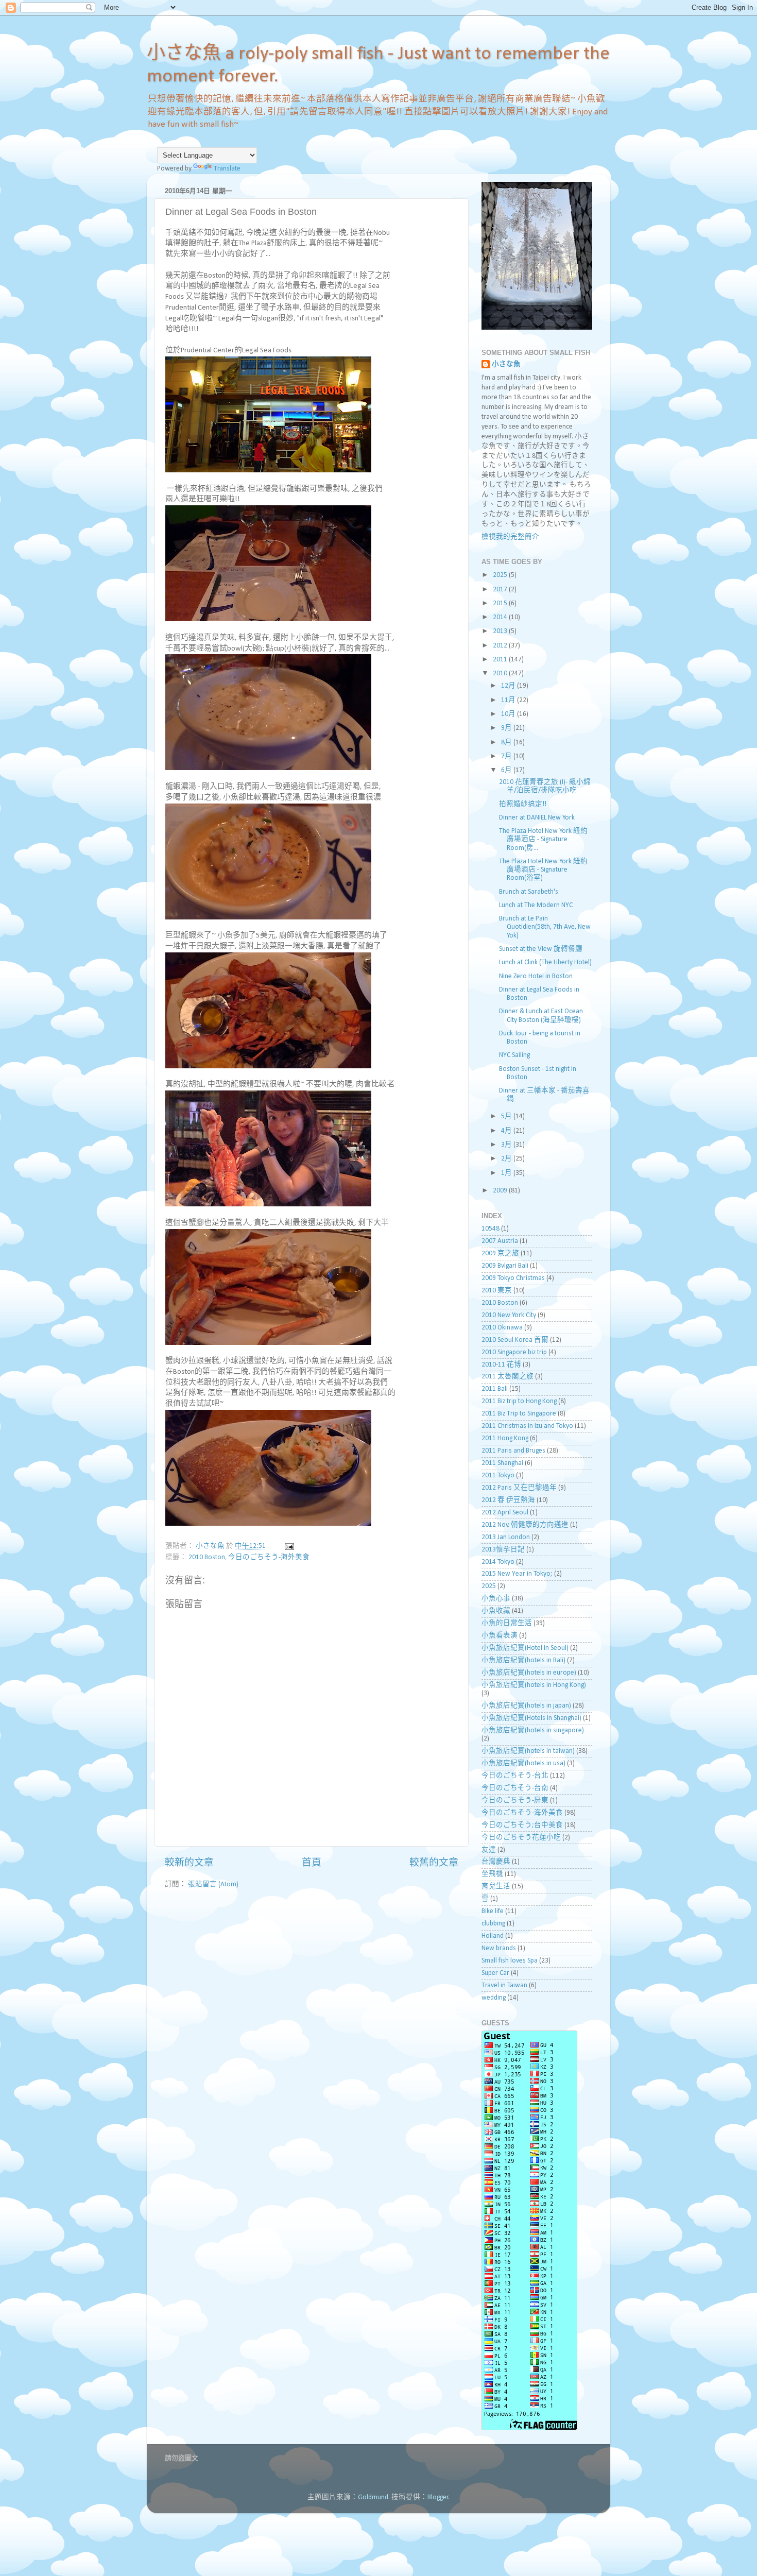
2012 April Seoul (505, 1513)
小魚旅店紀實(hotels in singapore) (533, 1730)
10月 (509, 714)
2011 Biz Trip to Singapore (519, 1414)
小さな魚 (506, 364)
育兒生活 (496, 1887)
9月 (507, 728)
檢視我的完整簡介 (510, 537)
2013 (501, 631)
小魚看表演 (500, 1636)
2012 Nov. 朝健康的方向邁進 (525, 1525)
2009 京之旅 (500, 1253)
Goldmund (373, 2497)
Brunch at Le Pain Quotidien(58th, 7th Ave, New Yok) (545, 927)
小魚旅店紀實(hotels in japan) (526, 1706)
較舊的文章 (434, 1863)
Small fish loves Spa (510, 1961)
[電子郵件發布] (288, 1546)
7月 (507, 756)
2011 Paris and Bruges (513, 1451)
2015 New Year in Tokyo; (517, 1574)
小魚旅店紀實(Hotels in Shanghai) (531, 1718)
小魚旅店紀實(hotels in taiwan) (528, 1751)
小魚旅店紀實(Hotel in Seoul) (525, 1648)
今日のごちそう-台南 (515, 1788)
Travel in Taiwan (504, 1985)
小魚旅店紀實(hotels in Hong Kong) (534, 1685)
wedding (494, 1998)
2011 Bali (495, 1389)
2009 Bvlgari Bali (505, 1266)
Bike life (493, 1911)
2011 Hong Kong (505, 1438)
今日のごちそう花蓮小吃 (521, 1838)
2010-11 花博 (501, 1365)
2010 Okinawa (502, 1328)
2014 (501, 617)
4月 (507, 1131)
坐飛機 (492, 1874)
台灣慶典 (496, 1862)
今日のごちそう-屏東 (515, 1801)
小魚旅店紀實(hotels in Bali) (523, 1660)
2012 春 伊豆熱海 (508, 1500)
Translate (227, 169)
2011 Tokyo (498, 1475)
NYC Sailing (514, 1055)
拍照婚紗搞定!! (523, 804)
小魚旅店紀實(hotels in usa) (523, 1763)
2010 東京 (497, 1291)
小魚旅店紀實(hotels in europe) (529, 1673)
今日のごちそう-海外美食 (269, 1557)
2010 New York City (509, 1315)
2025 (501, 575)
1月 (507, 1173)
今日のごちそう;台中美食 (522, 1825)
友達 (489, 1850)
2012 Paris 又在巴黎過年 (519, 1488)
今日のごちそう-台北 (515, 1776)
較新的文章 (189, 1863)
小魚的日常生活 (507, 1623)
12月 (509, 686)
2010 (501, 673)
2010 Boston (207, 1557)
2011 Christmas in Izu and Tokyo (527, 1426)
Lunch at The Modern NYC (536, 905)
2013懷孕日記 (503, 1550)
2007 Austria (500, 1241)
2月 (507, 1159)
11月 (509, 700)
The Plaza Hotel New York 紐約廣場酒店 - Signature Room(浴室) (543, 870)
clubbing (493, 1924)
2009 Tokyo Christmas (513, 1278)
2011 (501, 660)
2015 (501, 603)
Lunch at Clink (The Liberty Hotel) (545, 962)
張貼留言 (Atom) (213, 1884)
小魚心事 (496, 1599)
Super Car (495, 1973)
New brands (499, 1948)
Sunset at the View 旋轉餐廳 (541, 949)
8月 (507, 743)
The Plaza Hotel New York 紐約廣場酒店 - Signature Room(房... (543, 839)
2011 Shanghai (502, 1463)
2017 (501, 590)
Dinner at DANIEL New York (537, 818)
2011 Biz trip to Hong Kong (519, 1401)
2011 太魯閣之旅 (507, 1377)
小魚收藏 (496, 1611)
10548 (491, 1229)
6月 (507, 770)
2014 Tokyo (498, 1562)
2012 (501, 646)
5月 (507, 1116)
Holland (493, 1936)
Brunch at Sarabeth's (529, 892)
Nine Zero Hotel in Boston (536, 976)
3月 (507, 1145)
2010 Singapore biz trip (514, 1352)
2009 (501, 1191)
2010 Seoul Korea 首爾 (515, 1340)
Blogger (438, 2497)
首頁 (312, 1863)
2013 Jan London (506, 1537)
